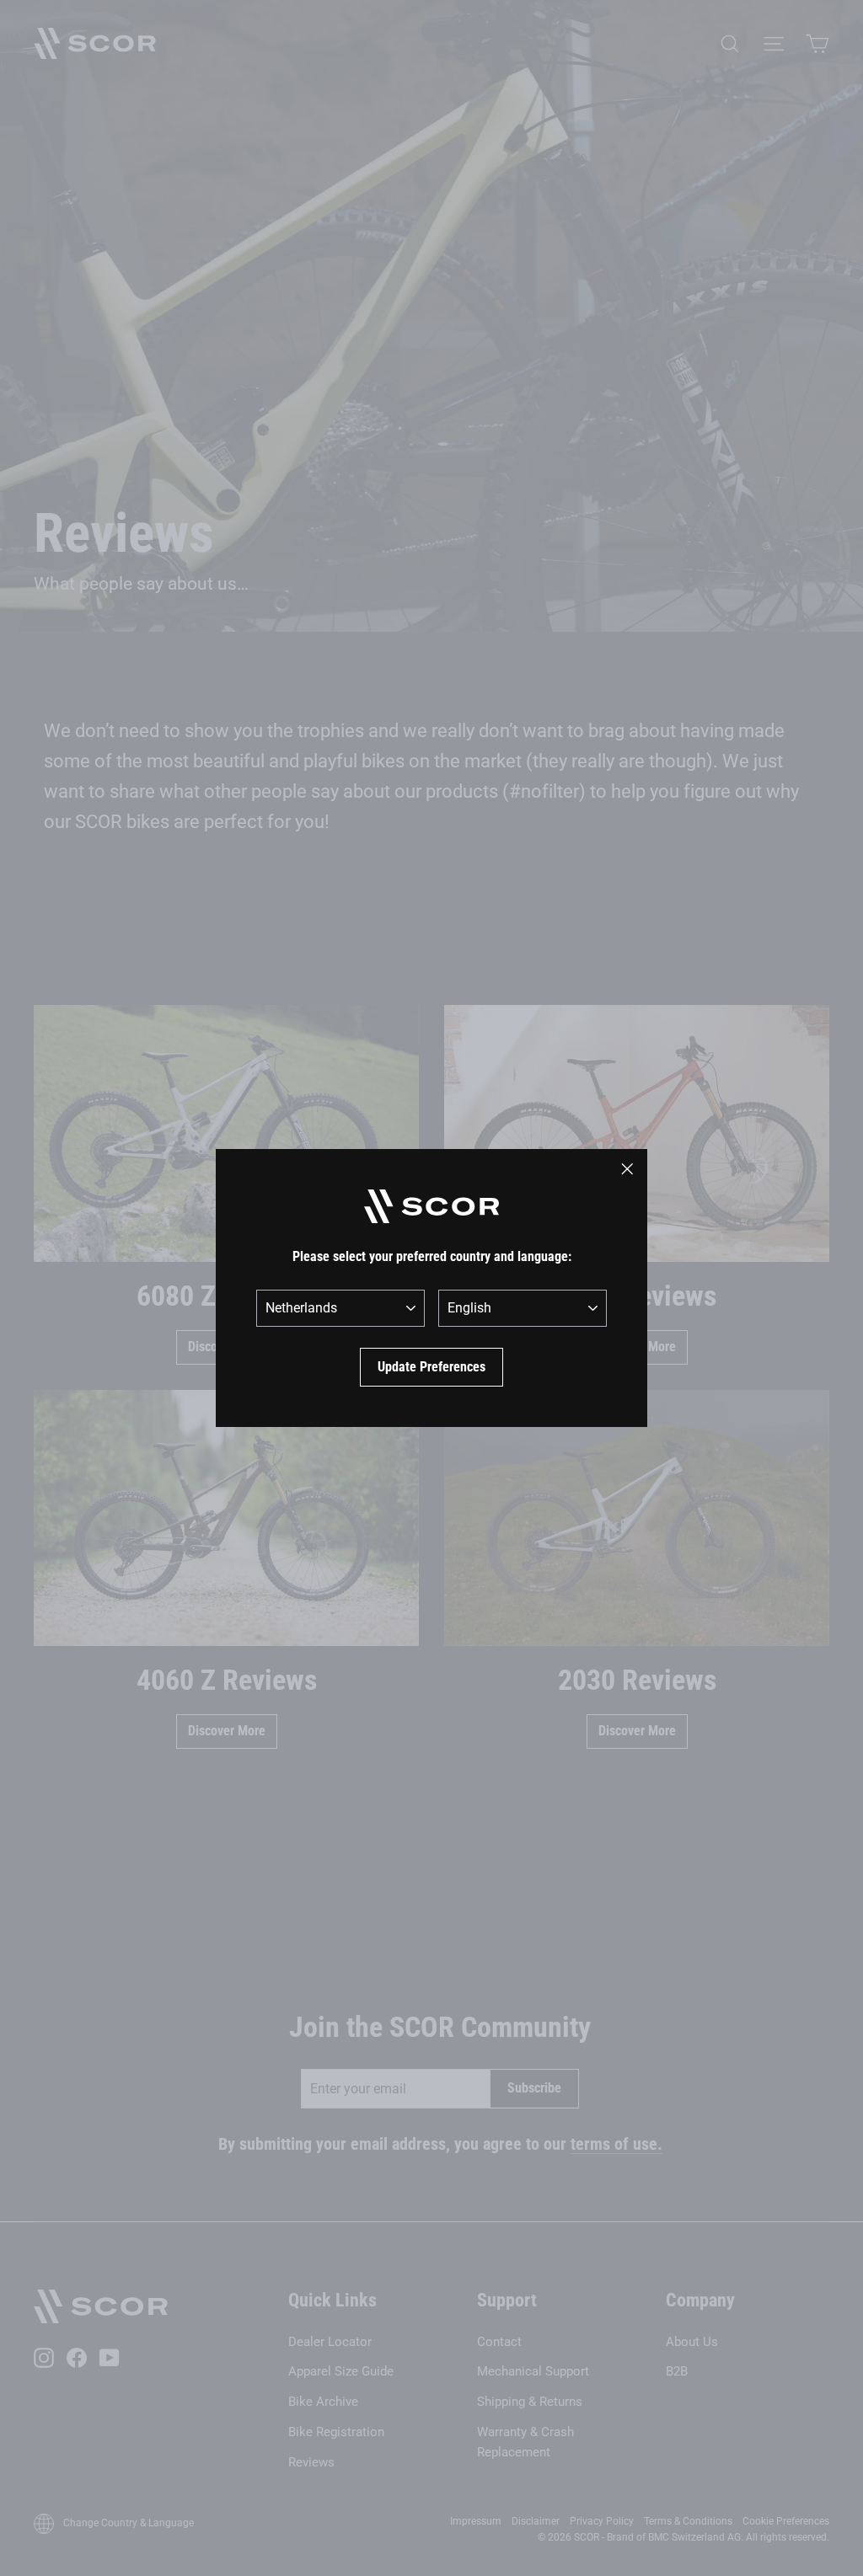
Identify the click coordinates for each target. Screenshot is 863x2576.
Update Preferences (431, 1367)
